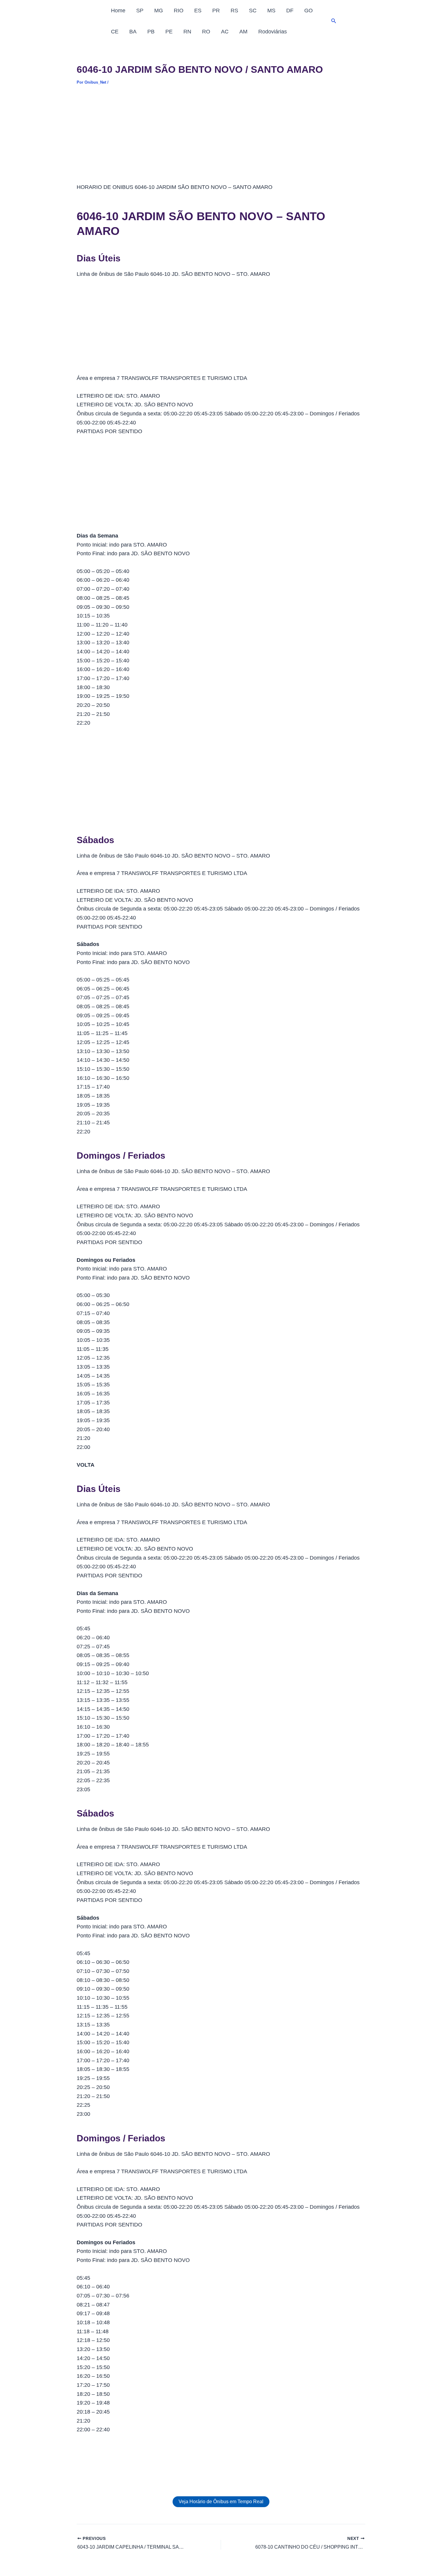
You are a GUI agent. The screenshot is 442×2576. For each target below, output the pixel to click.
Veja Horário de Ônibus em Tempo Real (221, 2502)
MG (159, 11)
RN (187, 32)
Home (118, 11)
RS (234, 11)
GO (308, 11)
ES (198, 11)
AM (243, 32)
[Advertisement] (221, 138)
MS (271, 11)
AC (225, 32)
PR (216, 11)
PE (169, 32)
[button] (334, 21)
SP (140, 11)
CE (115, 32)
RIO (179, 11)
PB (151, 32)
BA (133, 32)
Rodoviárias (273, 32)
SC (253, 11)
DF (290, 11)
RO (206, 32)
